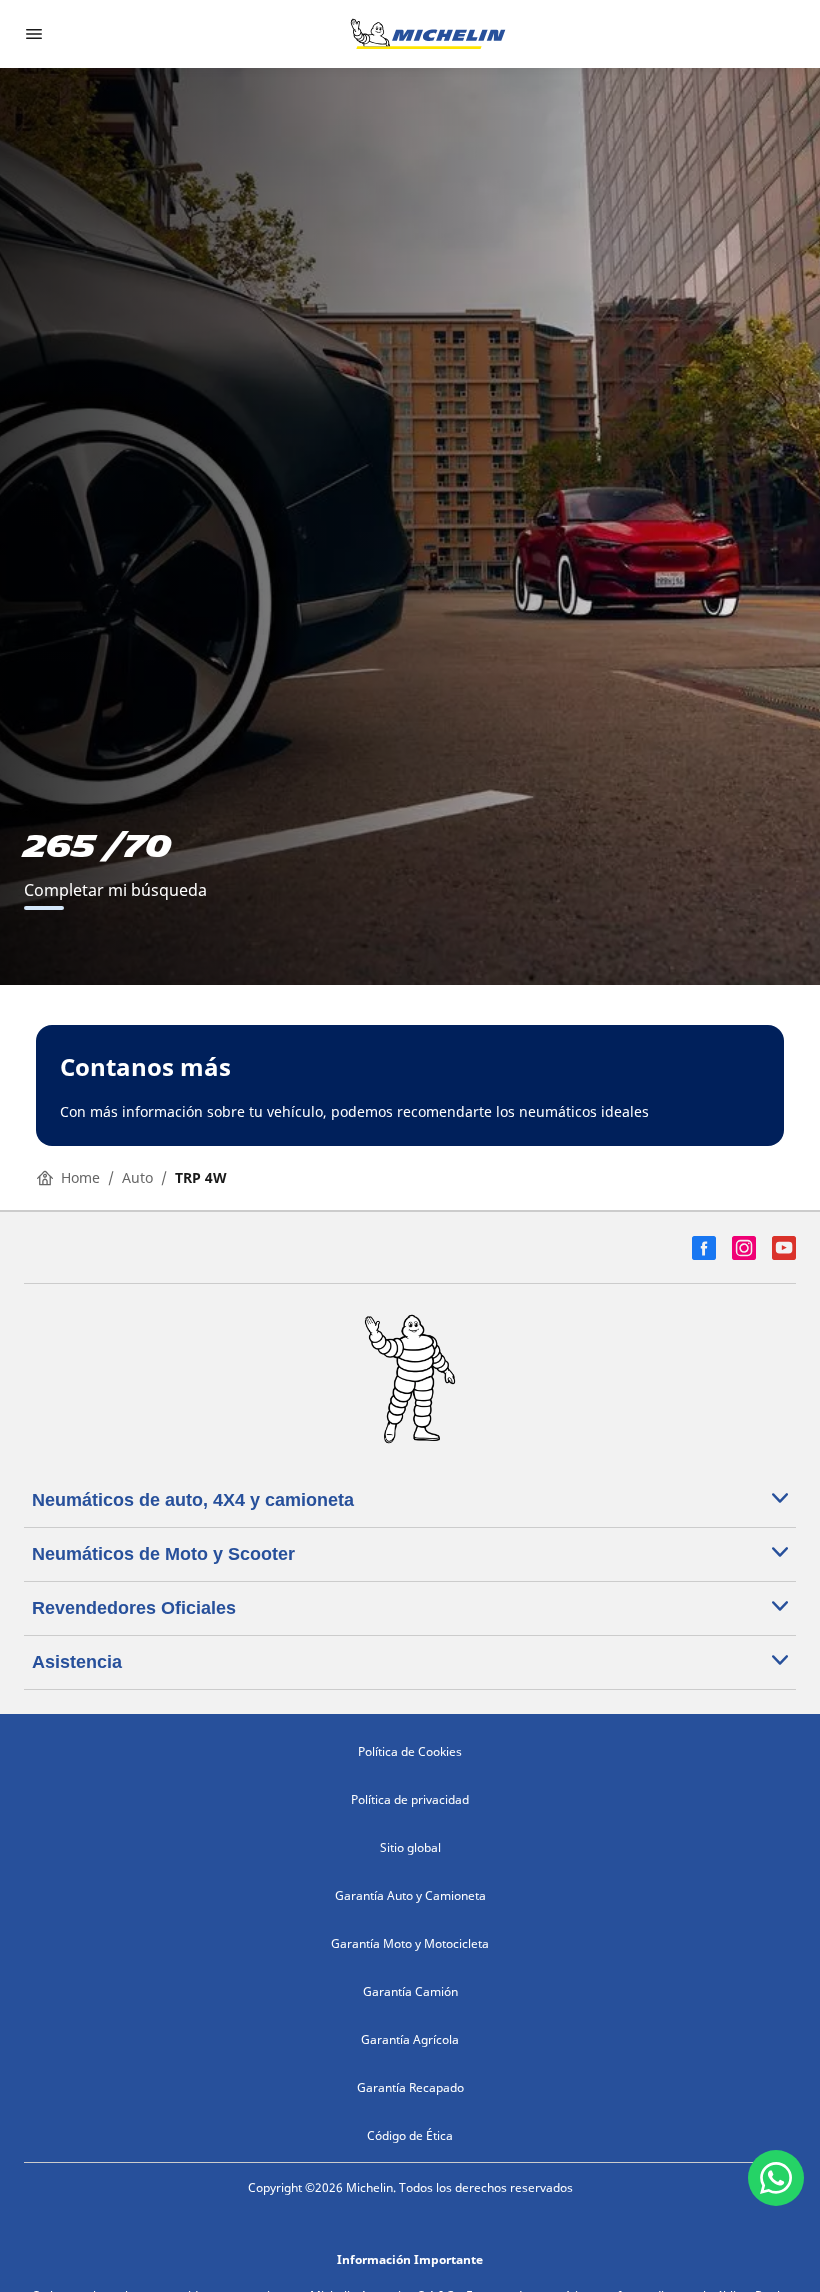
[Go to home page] (428, 34)
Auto (137, 1177)
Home (80, 1177)
